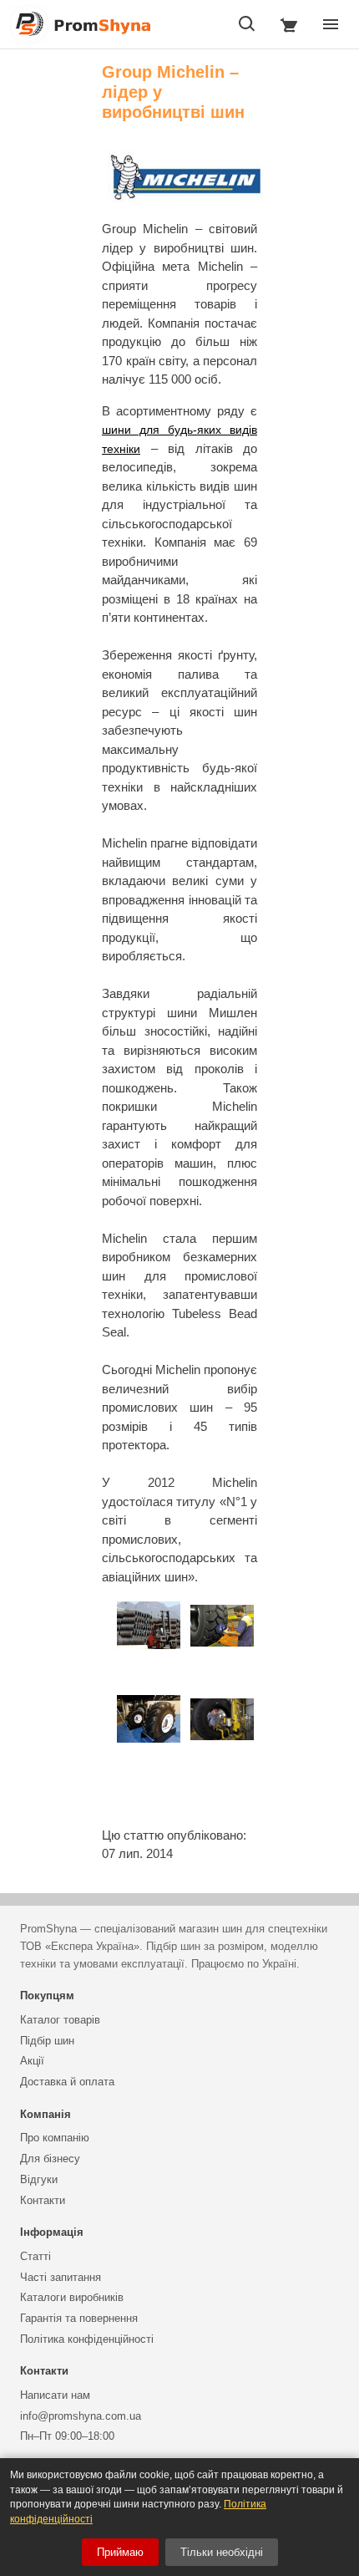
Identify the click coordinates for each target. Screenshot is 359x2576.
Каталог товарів (60, 2020)
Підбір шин (47, 2041)
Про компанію (55, 2138)
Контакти (43, 2200)
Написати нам (55, 2395)
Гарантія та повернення (79, 2318)
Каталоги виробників (72, 2297)
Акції (32, 2061)
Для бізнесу (50, 2159)
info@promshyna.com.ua (81, 2416)
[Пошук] (247, 24)
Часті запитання (61, 2277)
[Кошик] (289, 24)
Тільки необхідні (222, 2552)
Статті (35, 2256)
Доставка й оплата (67, 2082)
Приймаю (120, 2552)
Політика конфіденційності (87, 2339)
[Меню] (331, 24)
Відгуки (39, 2179)
